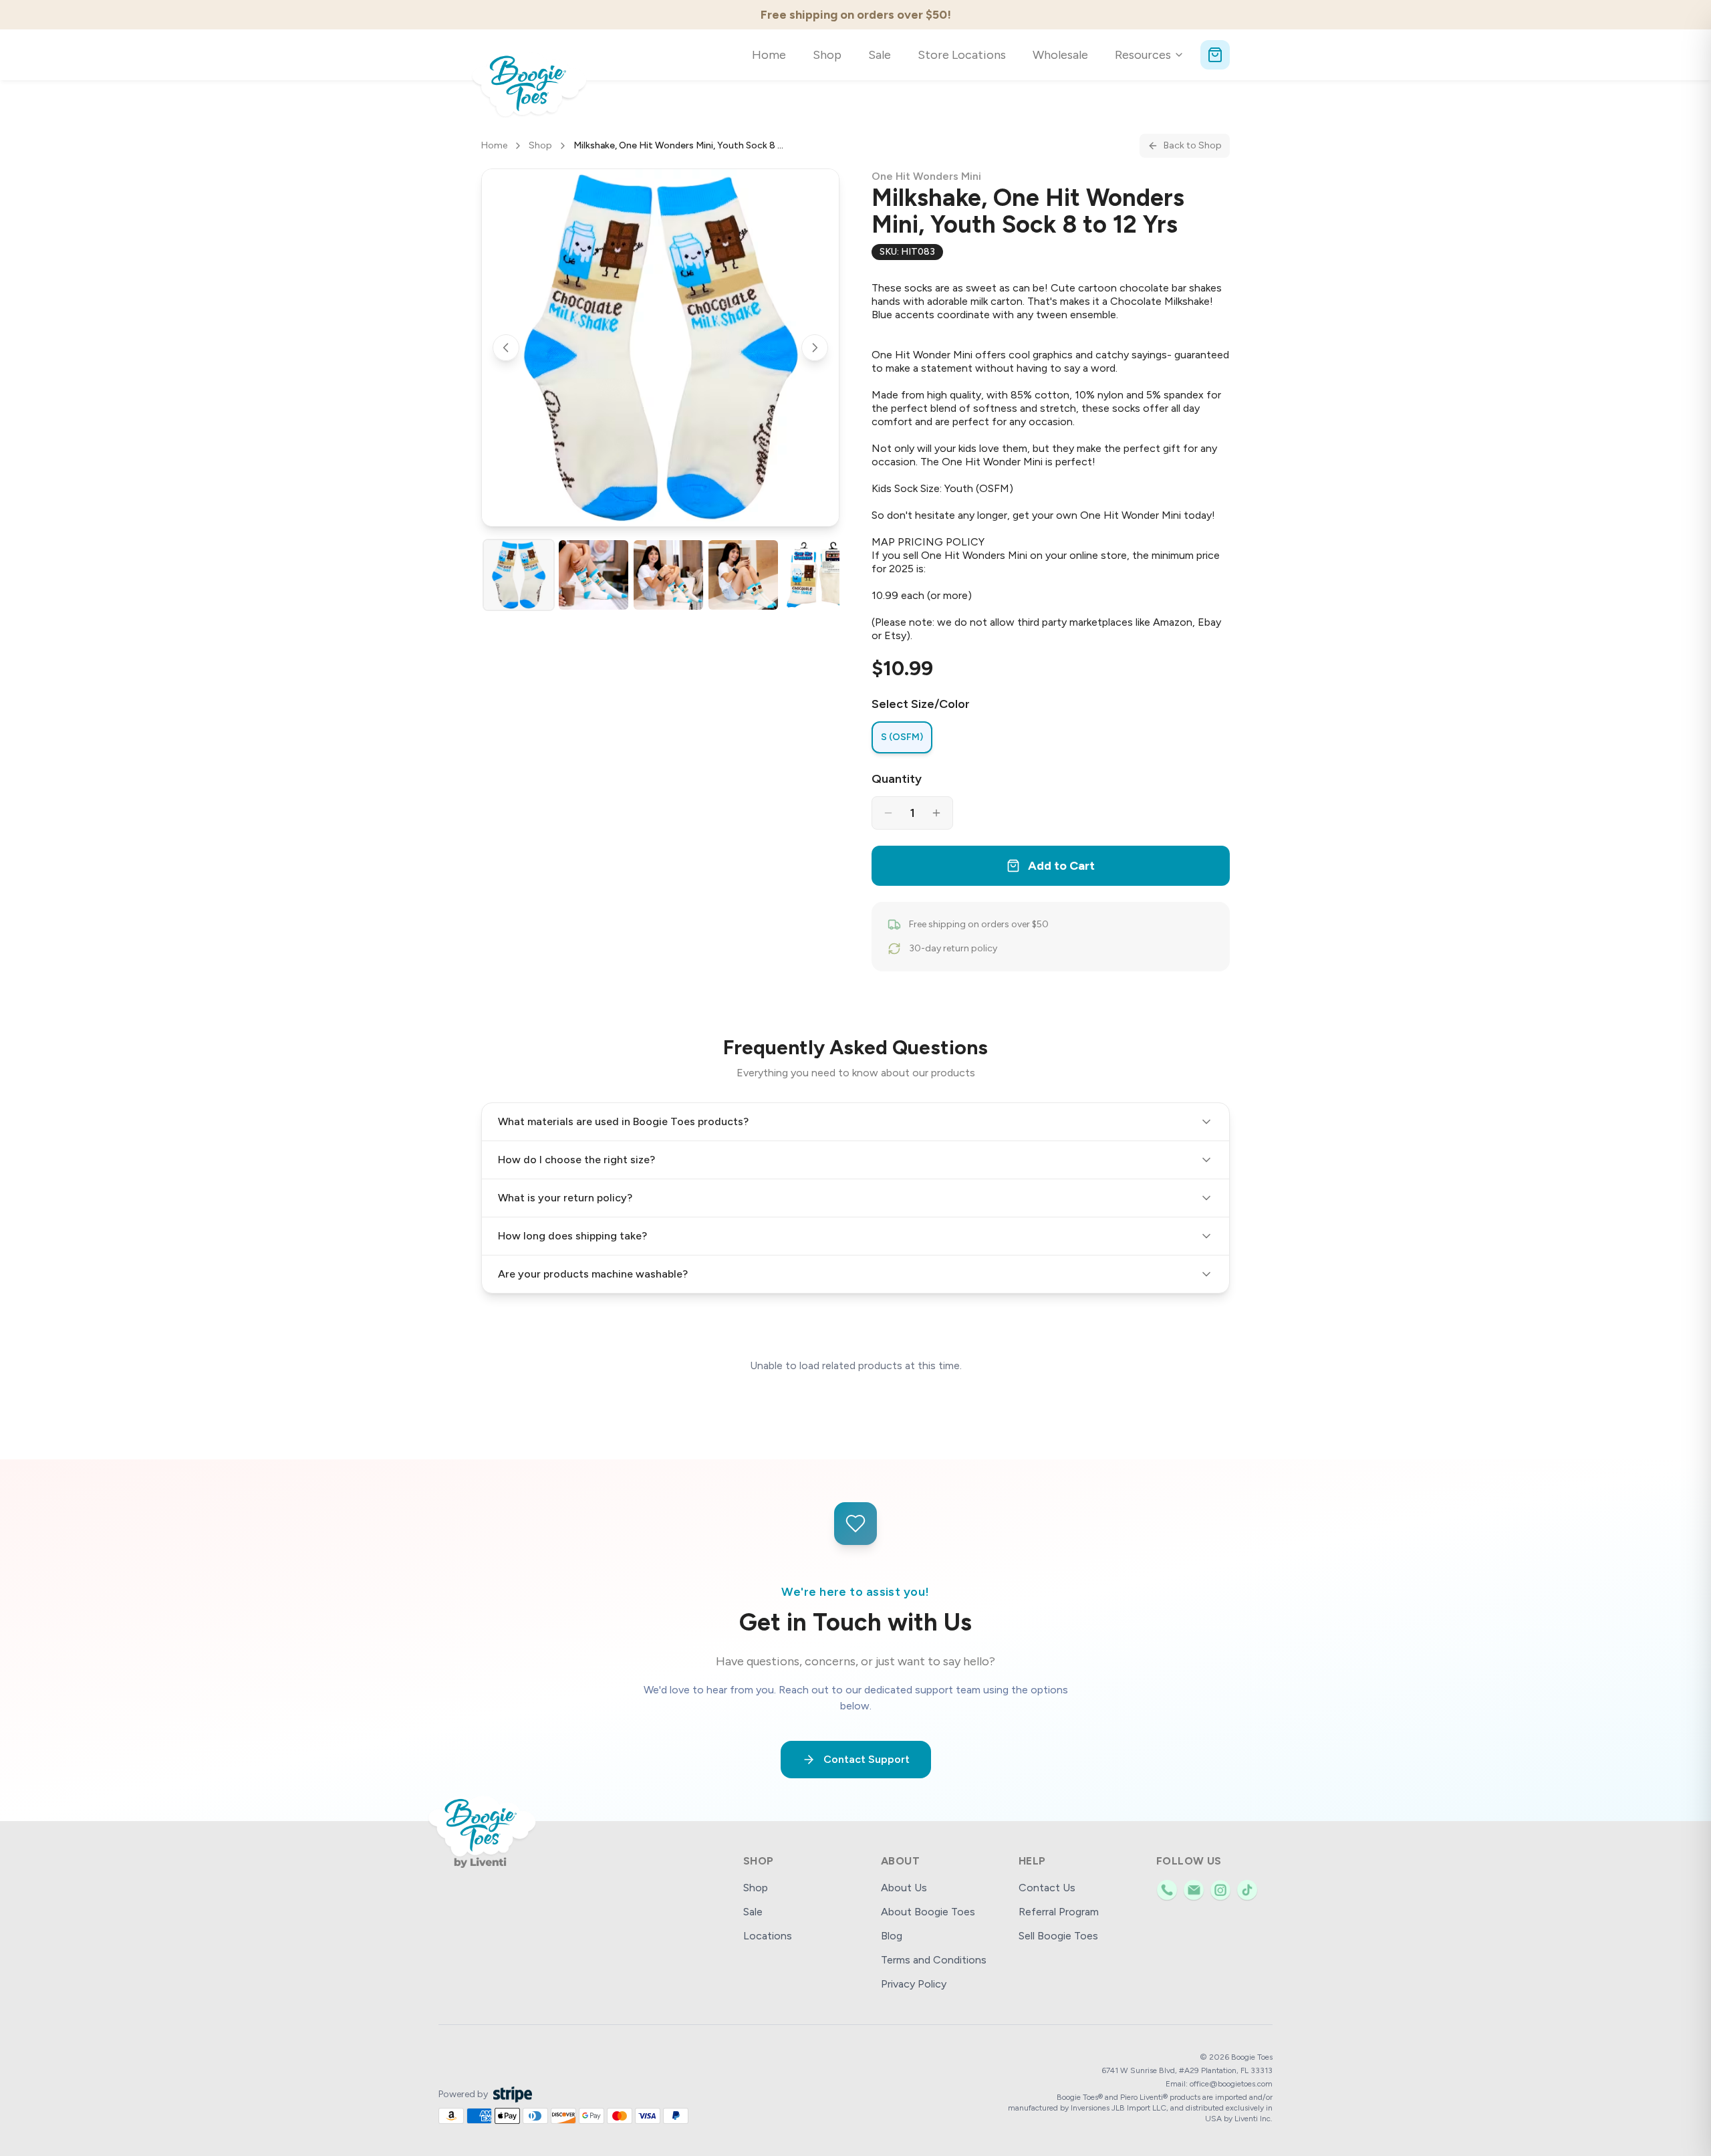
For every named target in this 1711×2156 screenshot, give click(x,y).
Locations (768, 1936)
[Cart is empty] (1215, 55)
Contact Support (867, 1759)
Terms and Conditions (934, 1960)
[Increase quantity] (936, 813)
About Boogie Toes (928, 1912)
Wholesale (1060, 55)
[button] (660, 348)
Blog (892, 1936)
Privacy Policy (914, 1984)
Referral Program (1059, 1912)
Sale (880, 55)
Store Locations (962, 55)
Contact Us (1047, 1888)
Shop (827, 55)
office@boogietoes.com (1231, 2084)
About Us (904, 1888)
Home (769, 55)
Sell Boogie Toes (1058, 1936)
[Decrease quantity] (888, 813)
